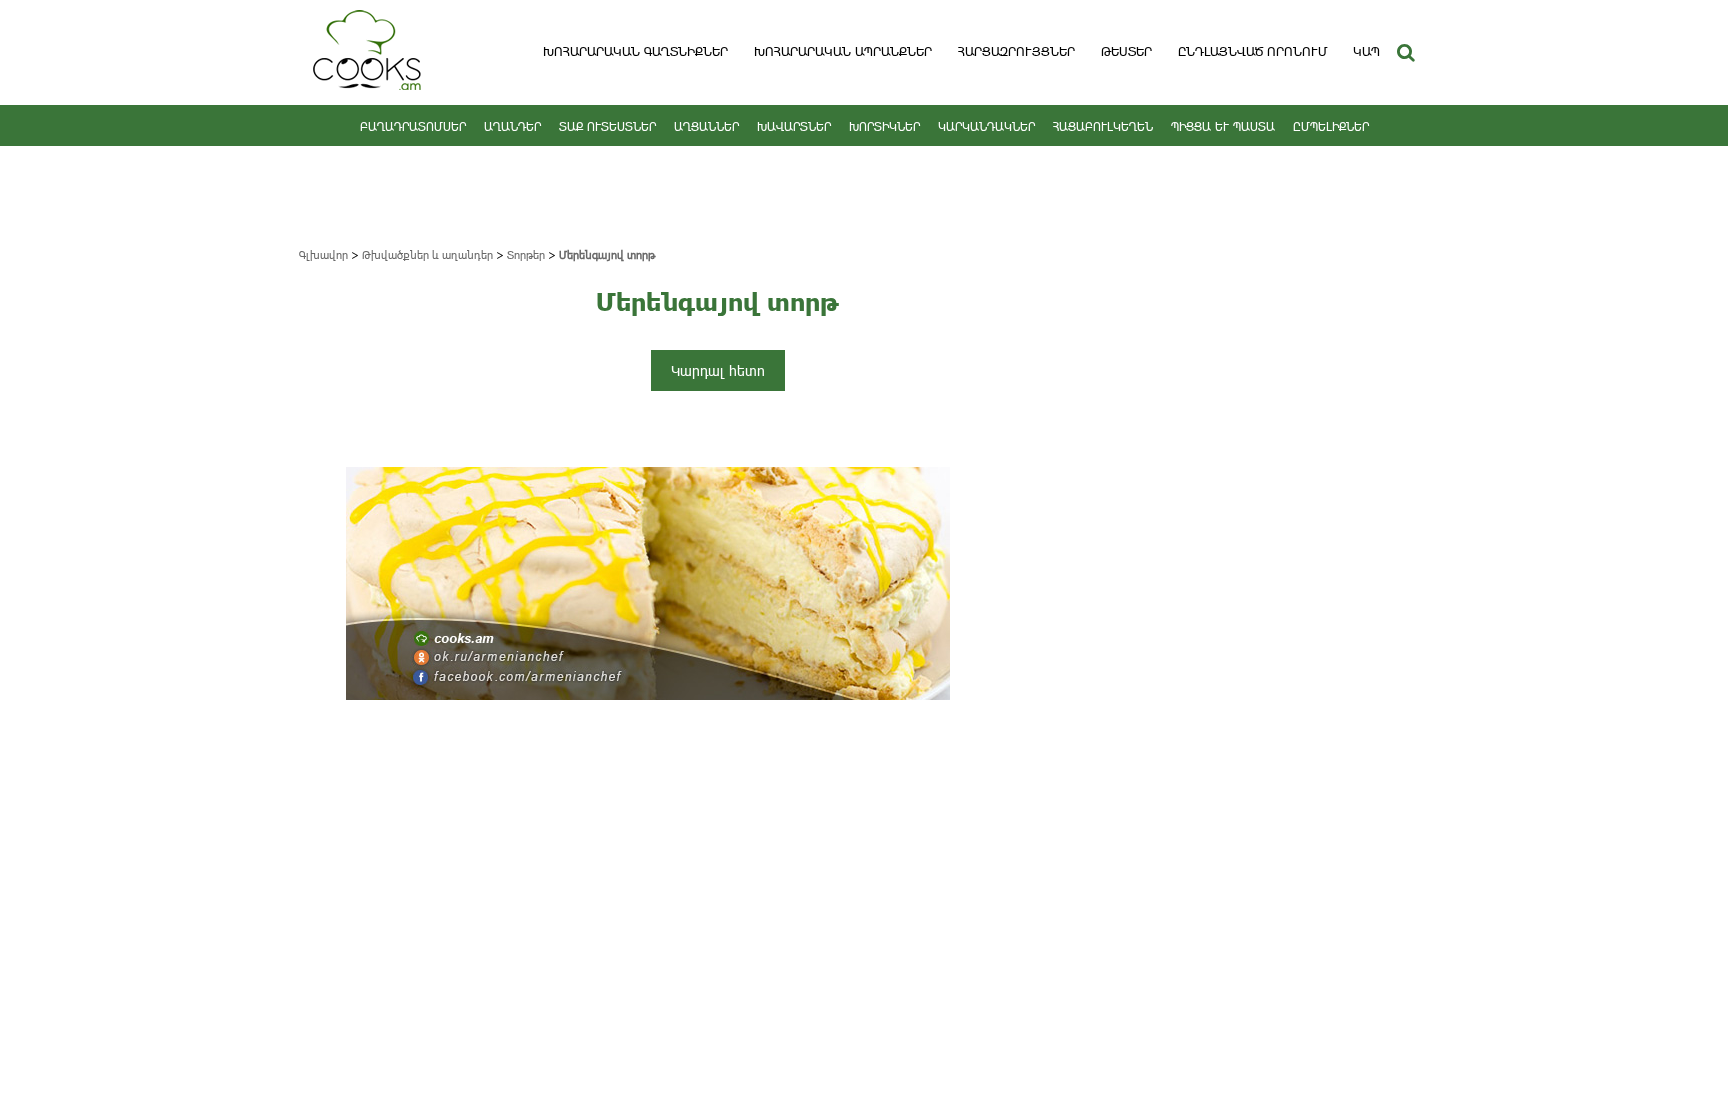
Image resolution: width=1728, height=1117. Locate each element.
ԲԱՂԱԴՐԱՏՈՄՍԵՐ (413, 126)
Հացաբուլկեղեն (1103, 126)
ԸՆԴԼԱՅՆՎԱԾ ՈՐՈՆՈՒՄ (1252, 51)
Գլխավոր (323, 254)
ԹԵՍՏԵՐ (1126, 51)
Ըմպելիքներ (1331, 126)
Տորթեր (526, 254)
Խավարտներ (794, 126)
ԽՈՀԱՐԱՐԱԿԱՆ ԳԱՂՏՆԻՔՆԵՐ (635, 51)
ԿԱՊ (1366, 51)
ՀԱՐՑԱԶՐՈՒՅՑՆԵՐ (1016, 51)
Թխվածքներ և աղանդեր (427, 254)
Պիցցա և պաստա (1223, 126)
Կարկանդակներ (986, 126)
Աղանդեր (512, 126)
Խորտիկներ (884, 126)
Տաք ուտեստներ (607, 126)
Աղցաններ (706, 126)
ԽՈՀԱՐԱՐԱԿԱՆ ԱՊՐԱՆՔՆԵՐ (843, 51)
